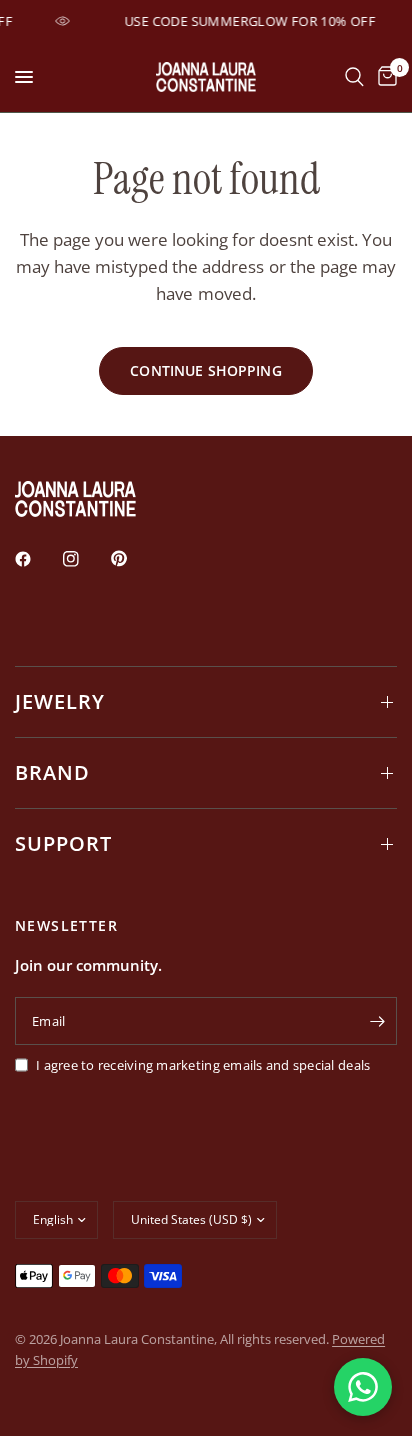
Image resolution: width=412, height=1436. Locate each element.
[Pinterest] (133, 559)
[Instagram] (85, 559)
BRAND (52, 772)
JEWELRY (60, 701)
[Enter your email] (377, 1021)
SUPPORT (63, 843)
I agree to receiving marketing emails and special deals (203, 1065)
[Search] (354, 77)
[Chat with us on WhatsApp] (363, 1387)
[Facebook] (37, 559)
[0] (384, 77)
